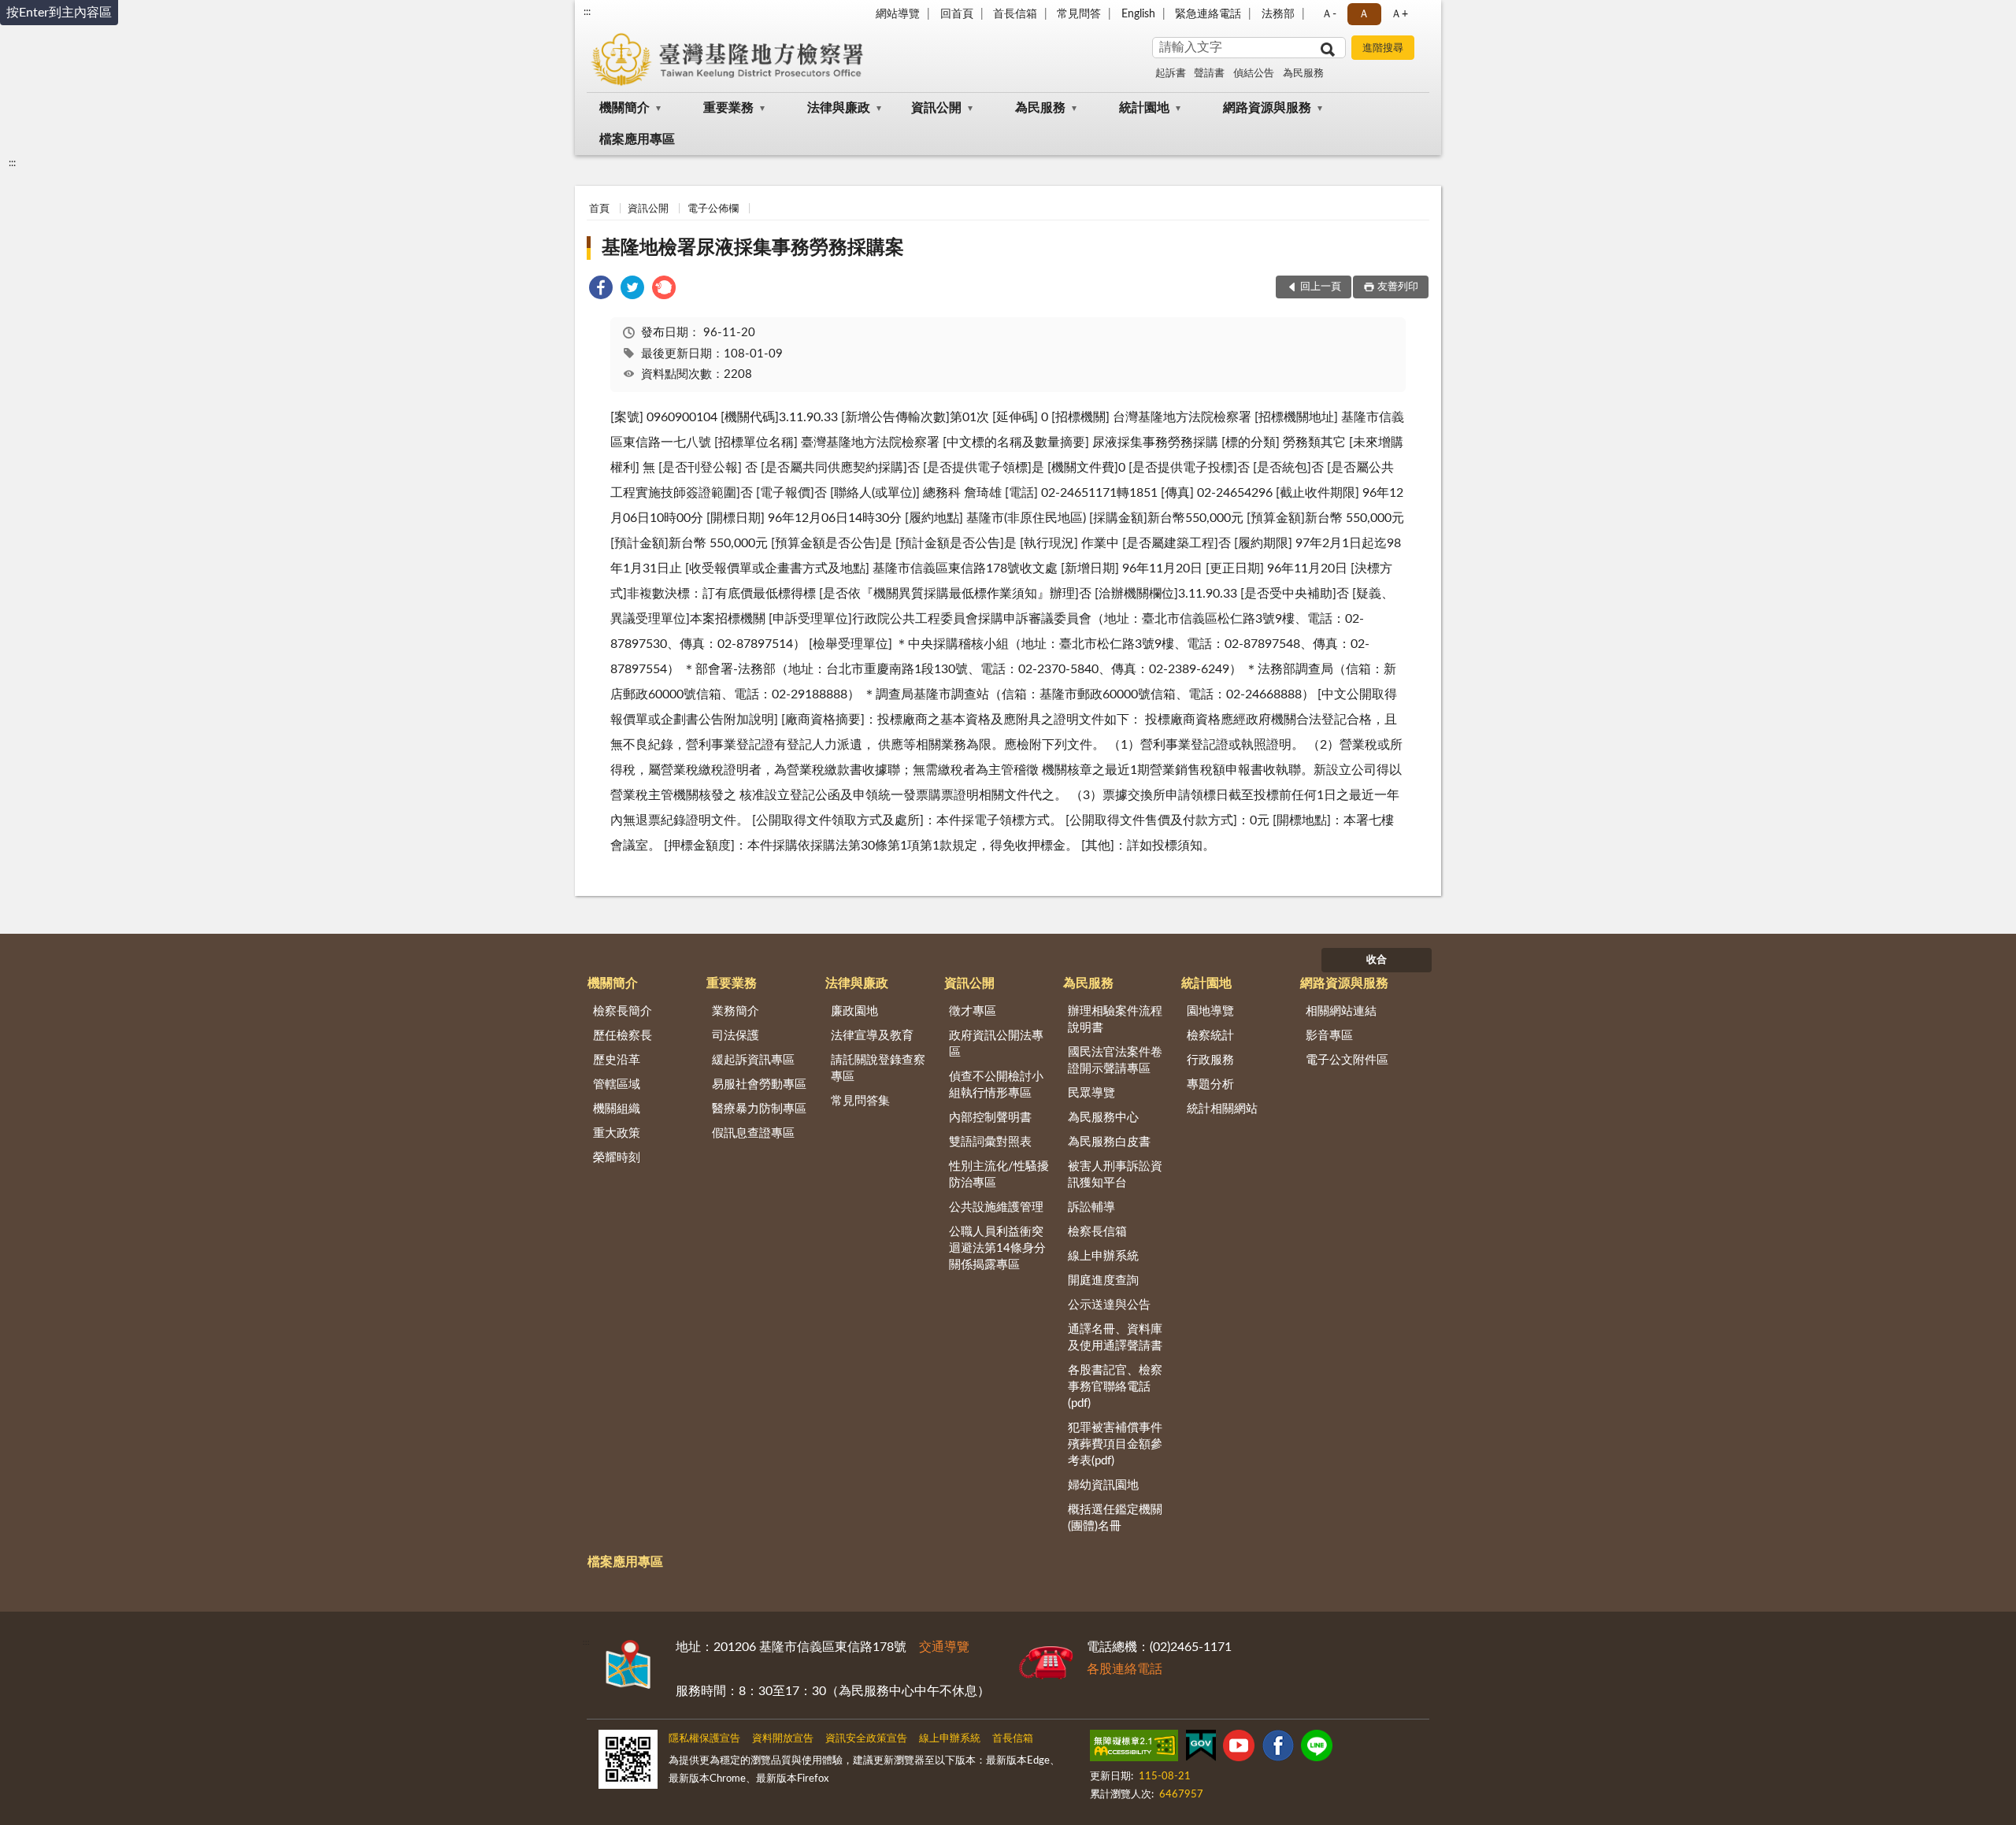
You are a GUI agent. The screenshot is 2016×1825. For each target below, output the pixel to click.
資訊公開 (936, 108)
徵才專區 (973, 1011)
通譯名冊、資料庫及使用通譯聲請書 (1115, 1338)
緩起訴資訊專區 (753, 1060)
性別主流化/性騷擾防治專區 (999, 1175)
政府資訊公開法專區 (996, 1044)
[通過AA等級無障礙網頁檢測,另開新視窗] (1134, 1749)
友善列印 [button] (1398, 287)
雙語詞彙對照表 (990, 1142)
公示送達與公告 (1109, 1305)
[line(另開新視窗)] (1317, 1749)
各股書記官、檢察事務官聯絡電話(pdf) (1115, 1387)
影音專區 (1329, 1036)
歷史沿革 (617, 1060)
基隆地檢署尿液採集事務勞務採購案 (753, 248)
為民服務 (1303, 74)
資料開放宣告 (783, 1739)
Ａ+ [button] (1399, 14)
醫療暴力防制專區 (759, 1109)
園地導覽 (1210, 1011)
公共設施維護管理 (996, 1207)
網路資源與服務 (1267, 108)
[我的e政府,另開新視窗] (1201, 1749)
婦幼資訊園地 (1103, 1485)
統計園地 (1144, 108)
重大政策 (617, 1133)
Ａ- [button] (1329, 14)
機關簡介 (624, 108)
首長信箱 (1015, 14)
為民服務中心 (1103, 1118)
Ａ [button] (1364, 14)
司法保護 (736, 1036)
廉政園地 (854, 1011)
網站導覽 (898, 14)
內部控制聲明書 (990, 1118)
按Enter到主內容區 (59, 13)
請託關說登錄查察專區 (878, 1068)
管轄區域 (617, 1085)
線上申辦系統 (1103, 1256)
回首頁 (957, 14)
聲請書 (1209, 74)
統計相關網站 (1222, 1109)
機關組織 (617, 1109)
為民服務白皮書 (1109, 1142)
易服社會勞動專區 (759, 1085)
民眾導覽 (1091, 1093)
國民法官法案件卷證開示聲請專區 (1115, 1061)
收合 (1377, 960)
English (1138, 14)
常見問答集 (860, 1101)
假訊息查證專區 (753, 1133)
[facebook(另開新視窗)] (1278, 1749)
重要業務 (728, 108)
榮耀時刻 (617, 1158)
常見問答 (1079, 14)
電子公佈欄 (713, 209)
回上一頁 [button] (1321, 287)
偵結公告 (1254, 74)
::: (587, 12)
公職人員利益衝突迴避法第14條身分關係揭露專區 (997, 1248)
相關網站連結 (1341, 1011)
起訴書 (1171, 74)
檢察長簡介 (623, 1011)
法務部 (1278, 14)
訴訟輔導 (1091, 1207)
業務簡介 (736, 1011)
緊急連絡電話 (1208, 14)
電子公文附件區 (1347, 1060)
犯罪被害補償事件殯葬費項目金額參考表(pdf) (1115, 1444)
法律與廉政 (839, 108)
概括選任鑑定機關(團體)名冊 (1115, 1518)
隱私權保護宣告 (704, 1739)
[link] (601, 290)
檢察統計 (1210, 1036)
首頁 (599, 209)
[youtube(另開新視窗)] (1239, 1749)
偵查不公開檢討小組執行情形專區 (996, 1085)
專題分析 (1210, 1085)
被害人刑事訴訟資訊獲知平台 (1115, 1175)
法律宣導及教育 (872, 1036)
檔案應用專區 (637, 139)
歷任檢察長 (623, 1036)
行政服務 (1210, 1060)
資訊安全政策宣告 (866, 1739)
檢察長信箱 (1097, 1232)
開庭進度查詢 (1103, 1281)
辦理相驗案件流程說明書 (1115, 1020)
